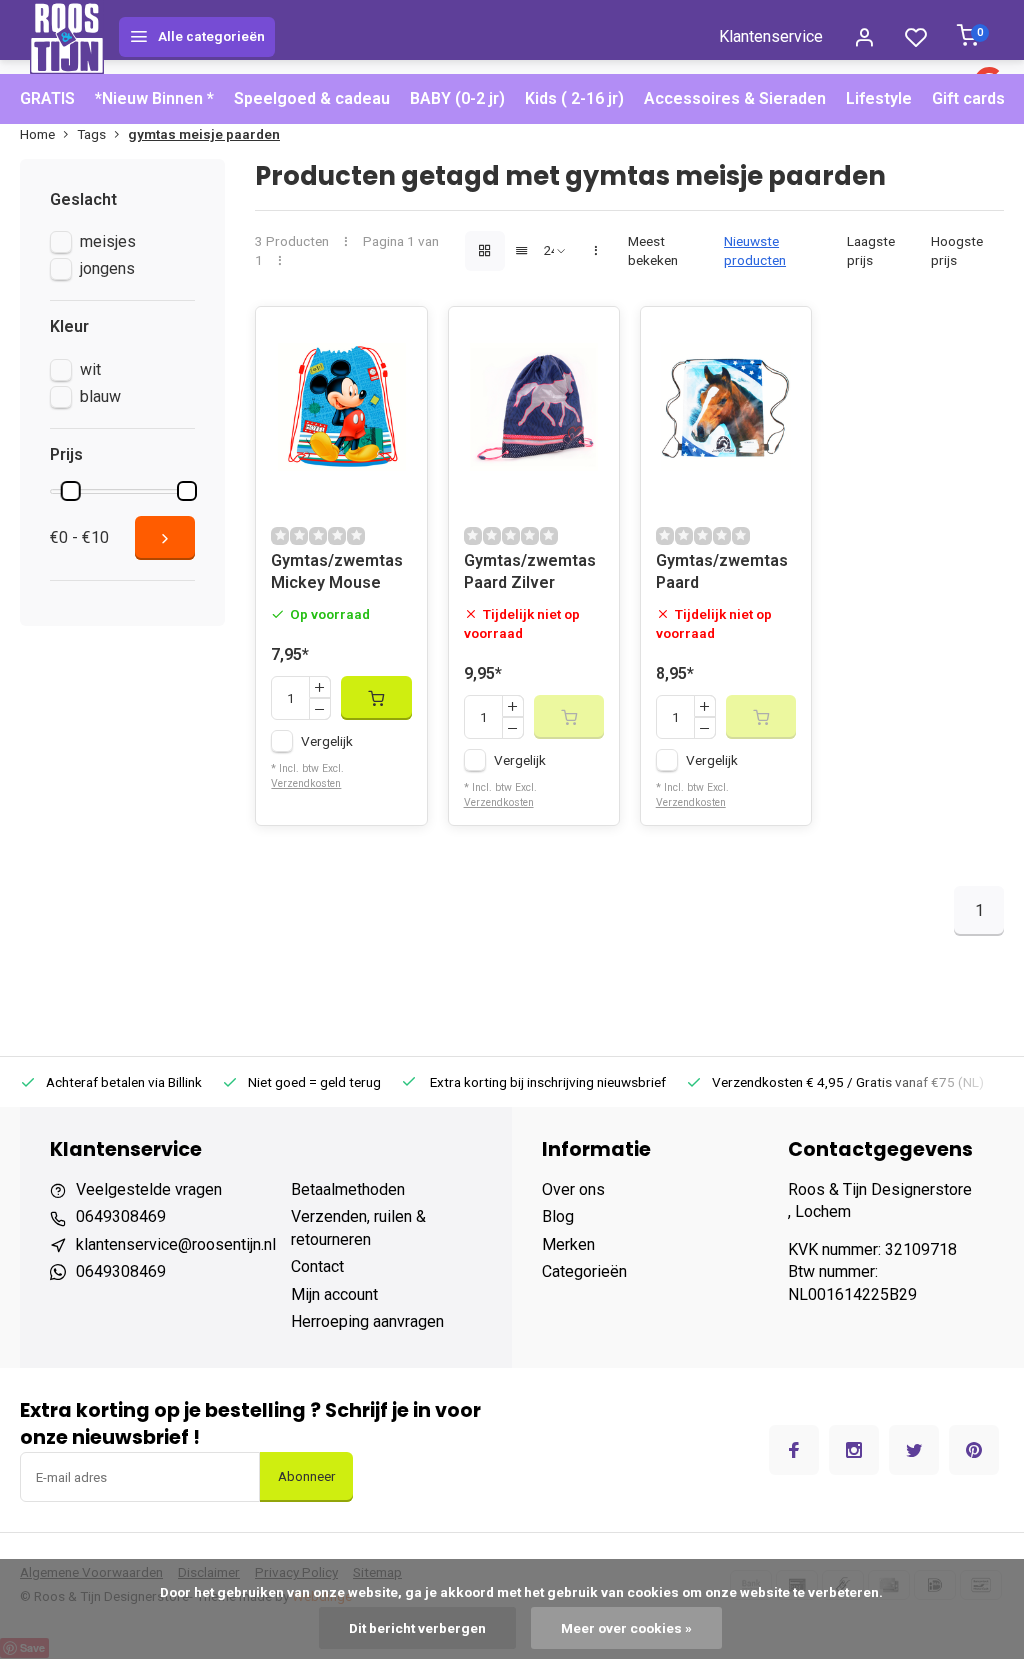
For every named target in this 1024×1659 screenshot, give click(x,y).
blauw (100, 396)
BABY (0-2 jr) (457, 98)
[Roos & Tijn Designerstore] (67, 37)
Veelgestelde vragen (149, 1189)
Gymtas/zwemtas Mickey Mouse (337, 571)
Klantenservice (771, 36)
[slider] (71, 491)
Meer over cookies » (626, 1628)
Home (37, 134)
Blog (558, 1216)
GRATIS (47, 98)
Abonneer (306, 1476)
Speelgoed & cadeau (312, 98)
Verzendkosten (306, 783)
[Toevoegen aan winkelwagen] (376, 698)
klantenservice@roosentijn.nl (176, 1244)
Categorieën (584, 1271)
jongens (107, 268)
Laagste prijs (871, 250)
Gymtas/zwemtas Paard (722, 571)
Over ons (573, 1189)
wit (90, 369)
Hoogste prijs (957, 250)
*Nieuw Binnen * (154, 98)
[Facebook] (794, 1450)
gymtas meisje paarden (204, 134)
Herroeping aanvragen (367, 1321)
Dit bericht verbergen (417, 1628)
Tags (91, 134)
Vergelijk (327, 741)
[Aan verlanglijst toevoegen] (397, 337)
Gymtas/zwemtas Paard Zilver (530, 571)
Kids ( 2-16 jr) (574, 98)
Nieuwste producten (755, 250)
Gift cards (968, 98)
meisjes (108, 241)
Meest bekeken (653, 250)
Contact (317, 1266)
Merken (568, 1244)
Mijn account (334, 1294)
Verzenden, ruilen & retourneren (358, 1227)
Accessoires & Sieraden (735, 98)
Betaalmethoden (348, 1189)
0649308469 (121, 1216)
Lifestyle (879, 98)
